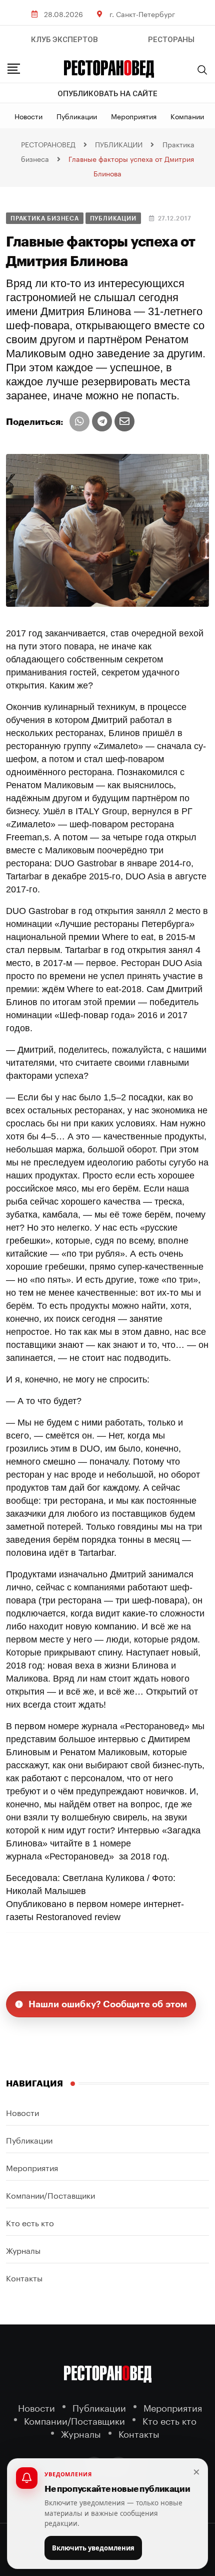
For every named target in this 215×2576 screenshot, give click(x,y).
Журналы (23, 2250)
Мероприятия (134, 116)
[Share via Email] (124, 421)
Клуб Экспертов (64, 40)
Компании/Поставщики (50, 2194)
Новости (28, 116)
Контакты (24, 2277)
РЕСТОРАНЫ (171, 40)
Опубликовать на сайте (107, 94)
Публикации (77, 116)
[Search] (202, 70)
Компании (187, 116)
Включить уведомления (93, 2548)
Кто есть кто (30, 2222)
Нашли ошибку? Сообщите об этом (108, 2004)
